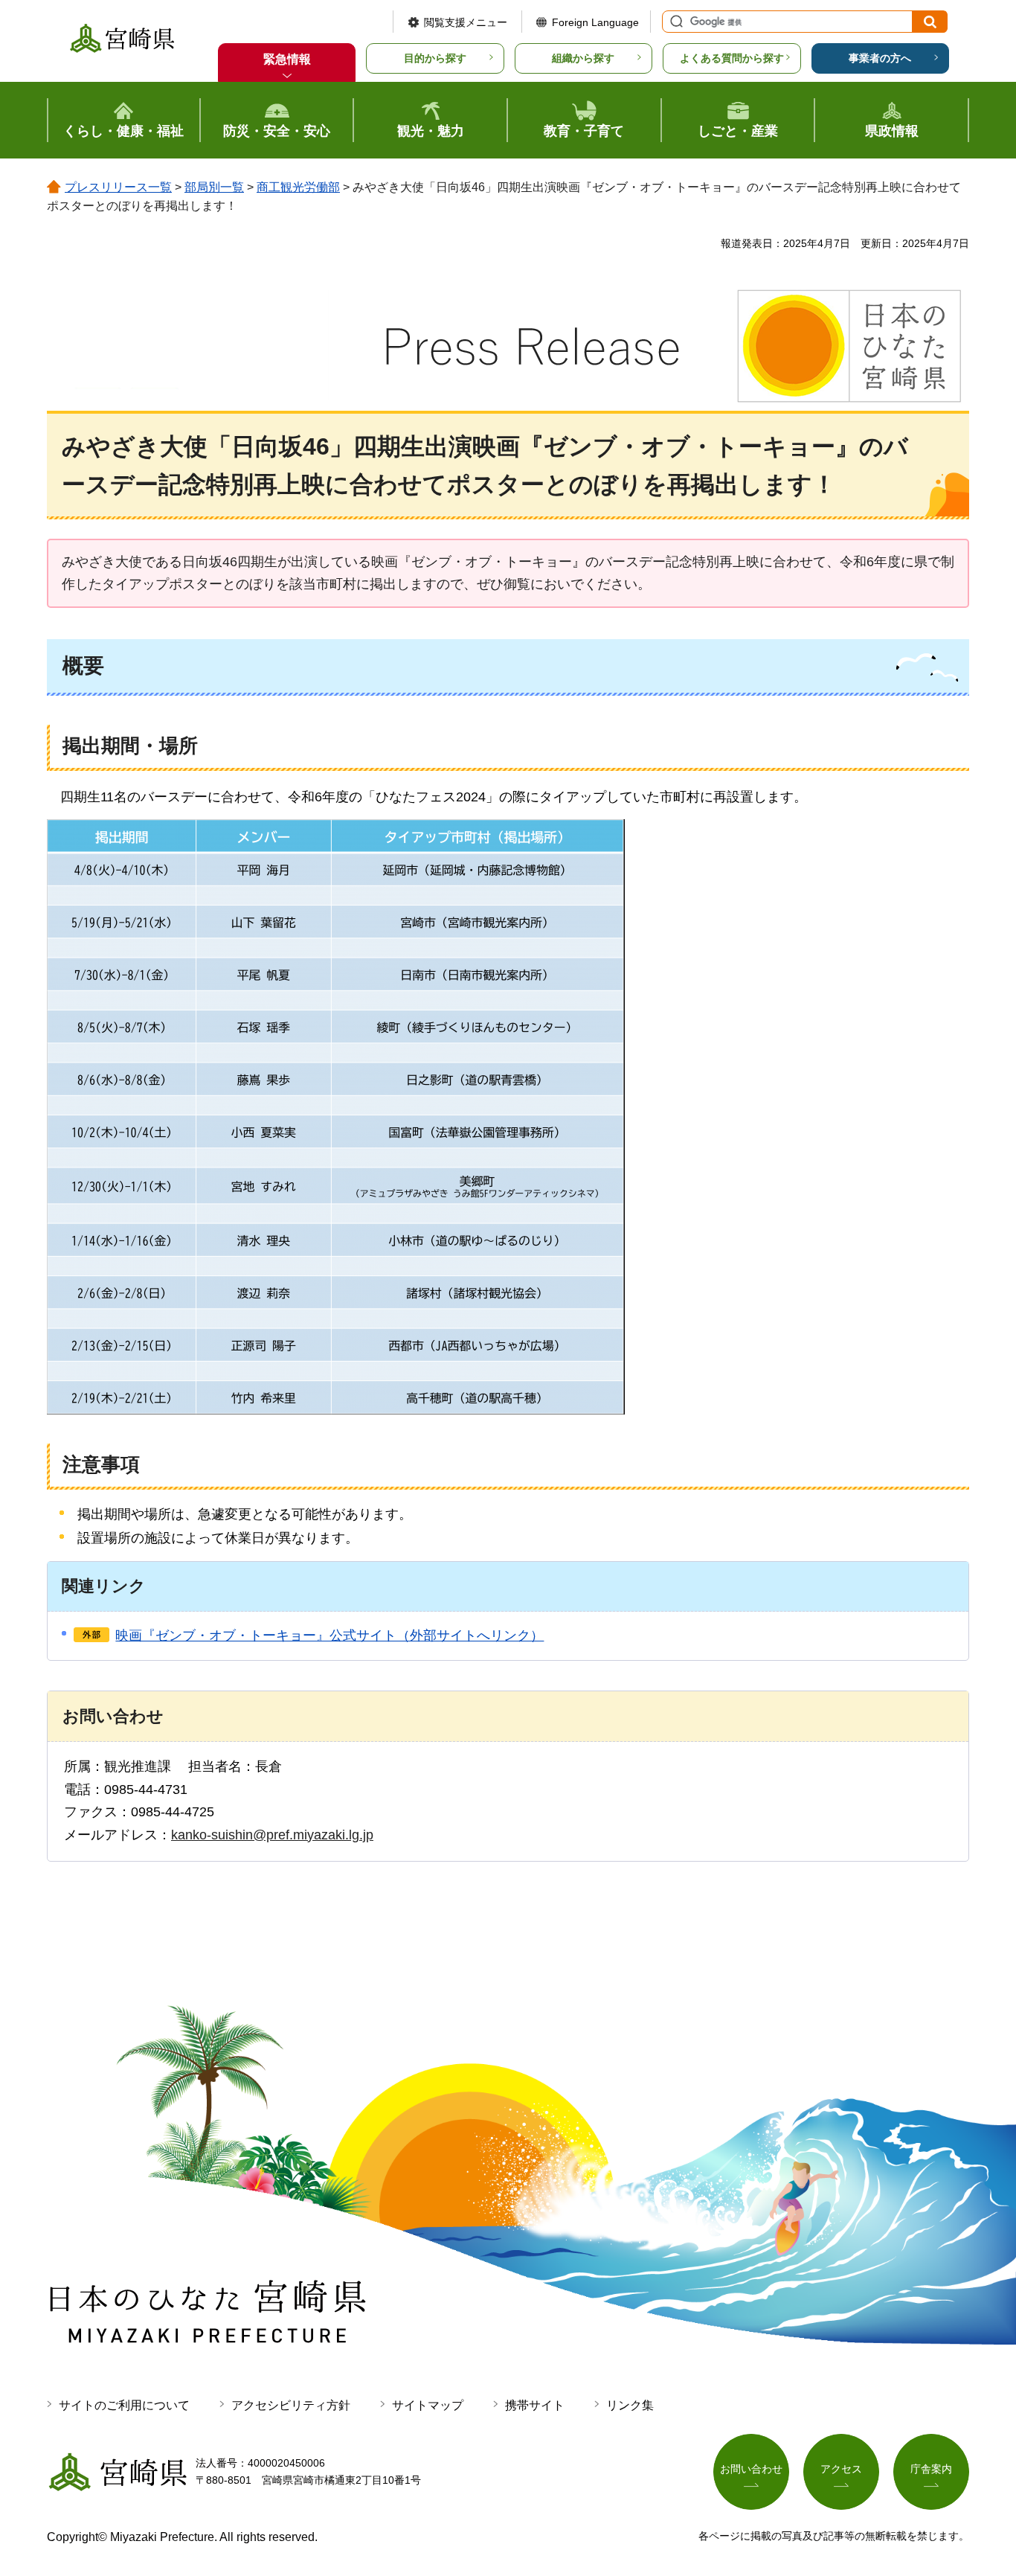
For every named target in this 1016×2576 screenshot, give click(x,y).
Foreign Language (595, 22)
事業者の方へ (880, 58)
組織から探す (583, 58)
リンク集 (630, 2405)
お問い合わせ (751, 2469)
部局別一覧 (214, 187)
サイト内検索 (675, 22)
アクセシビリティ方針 (291, 2405)
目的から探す (435, 58)
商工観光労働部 (298, 187)
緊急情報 (287, 59)
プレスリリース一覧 (118, 187)
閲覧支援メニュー (466, 22)
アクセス (841, 2469)
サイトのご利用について (124, 2405)
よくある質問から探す (732, 58)
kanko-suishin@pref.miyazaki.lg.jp (272, 1835)
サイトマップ (428, 2405)
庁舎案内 (931, 2469)
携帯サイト (535, 2405)
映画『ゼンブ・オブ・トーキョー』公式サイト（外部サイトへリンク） (329, 1635)
